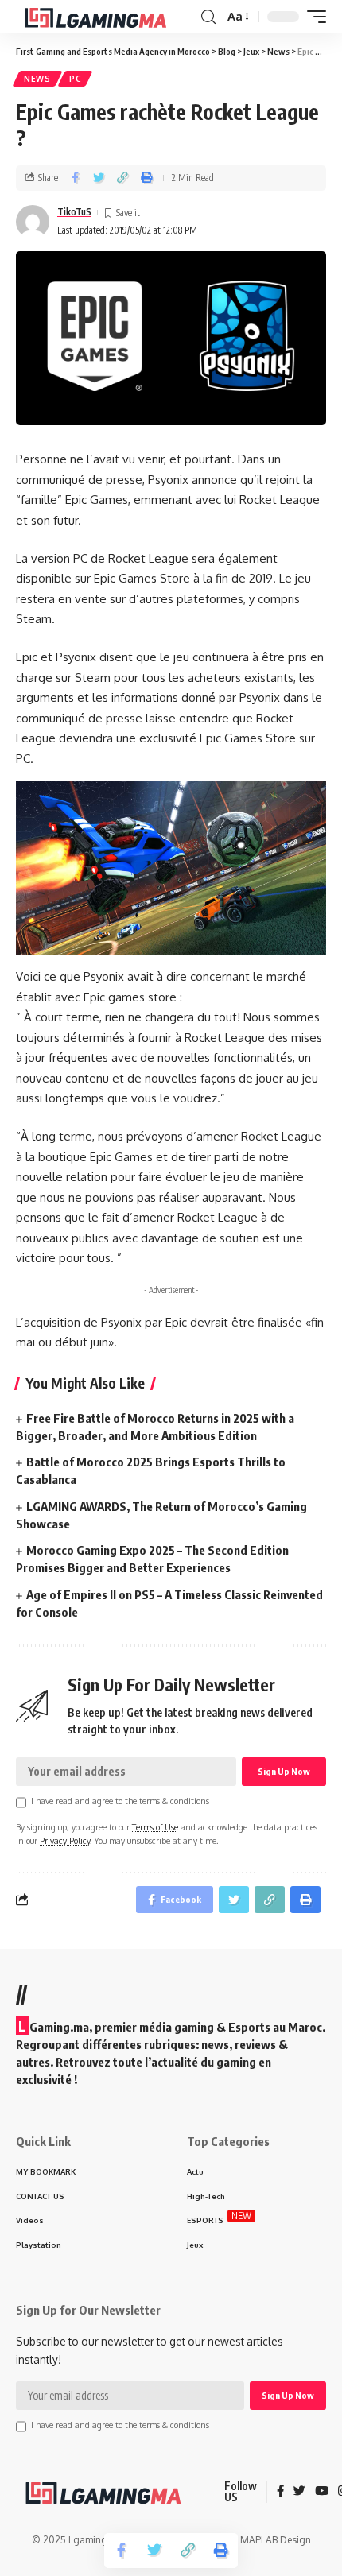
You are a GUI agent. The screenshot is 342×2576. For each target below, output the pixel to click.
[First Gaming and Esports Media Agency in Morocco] (107, 17)
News (37, 79)
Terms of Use (155, 1827)
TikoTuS (74, 212)
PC (75, 79)
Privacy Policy (65, 1840)
